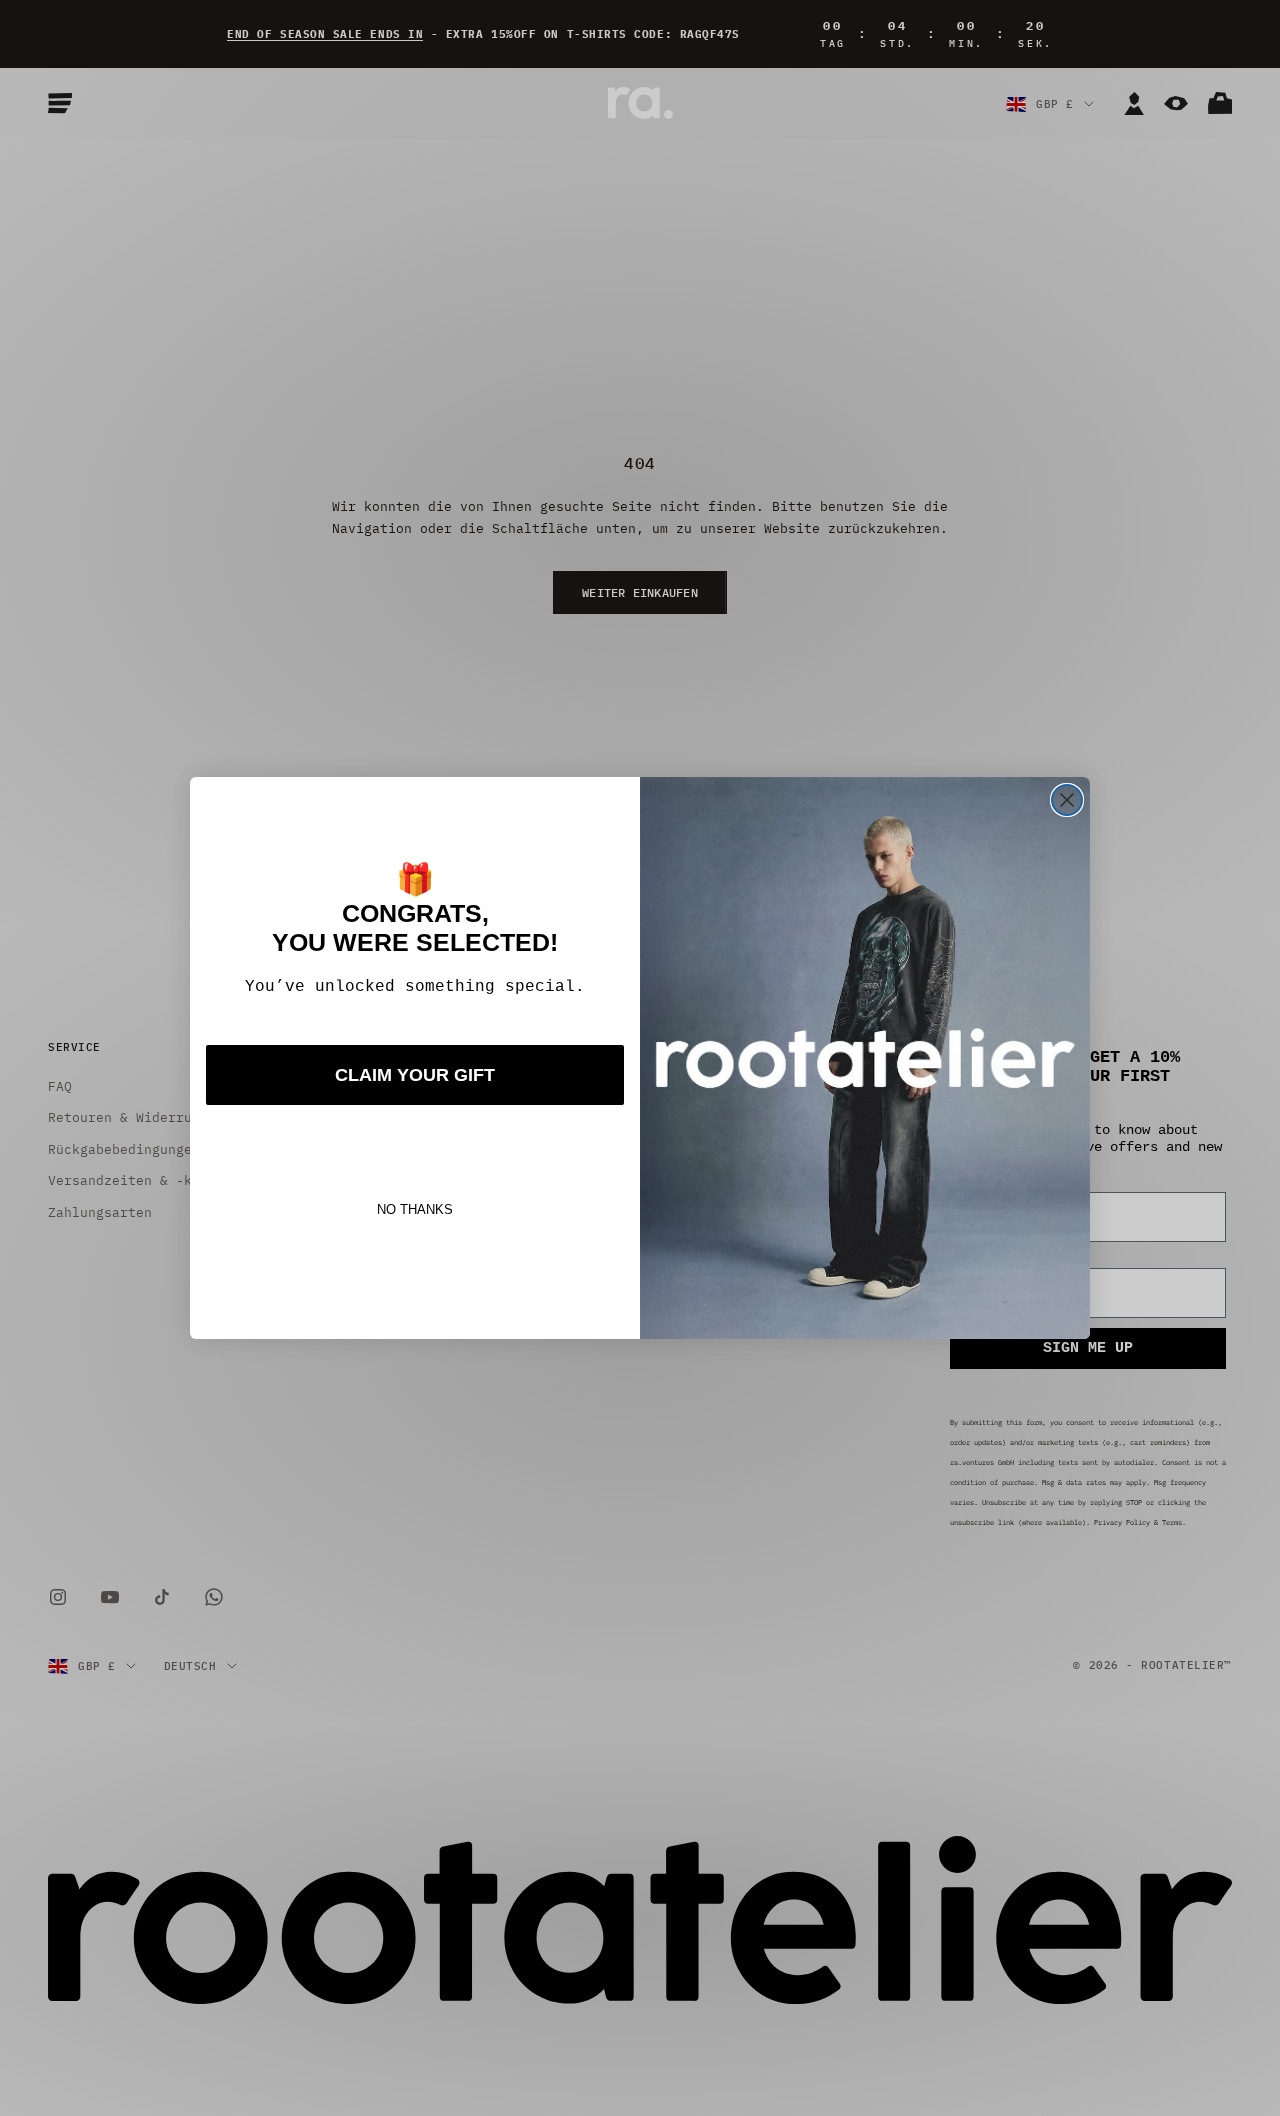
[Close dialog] (1067, 800)
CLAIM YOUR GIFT (415, 1075)
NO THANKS (415, 1209)
